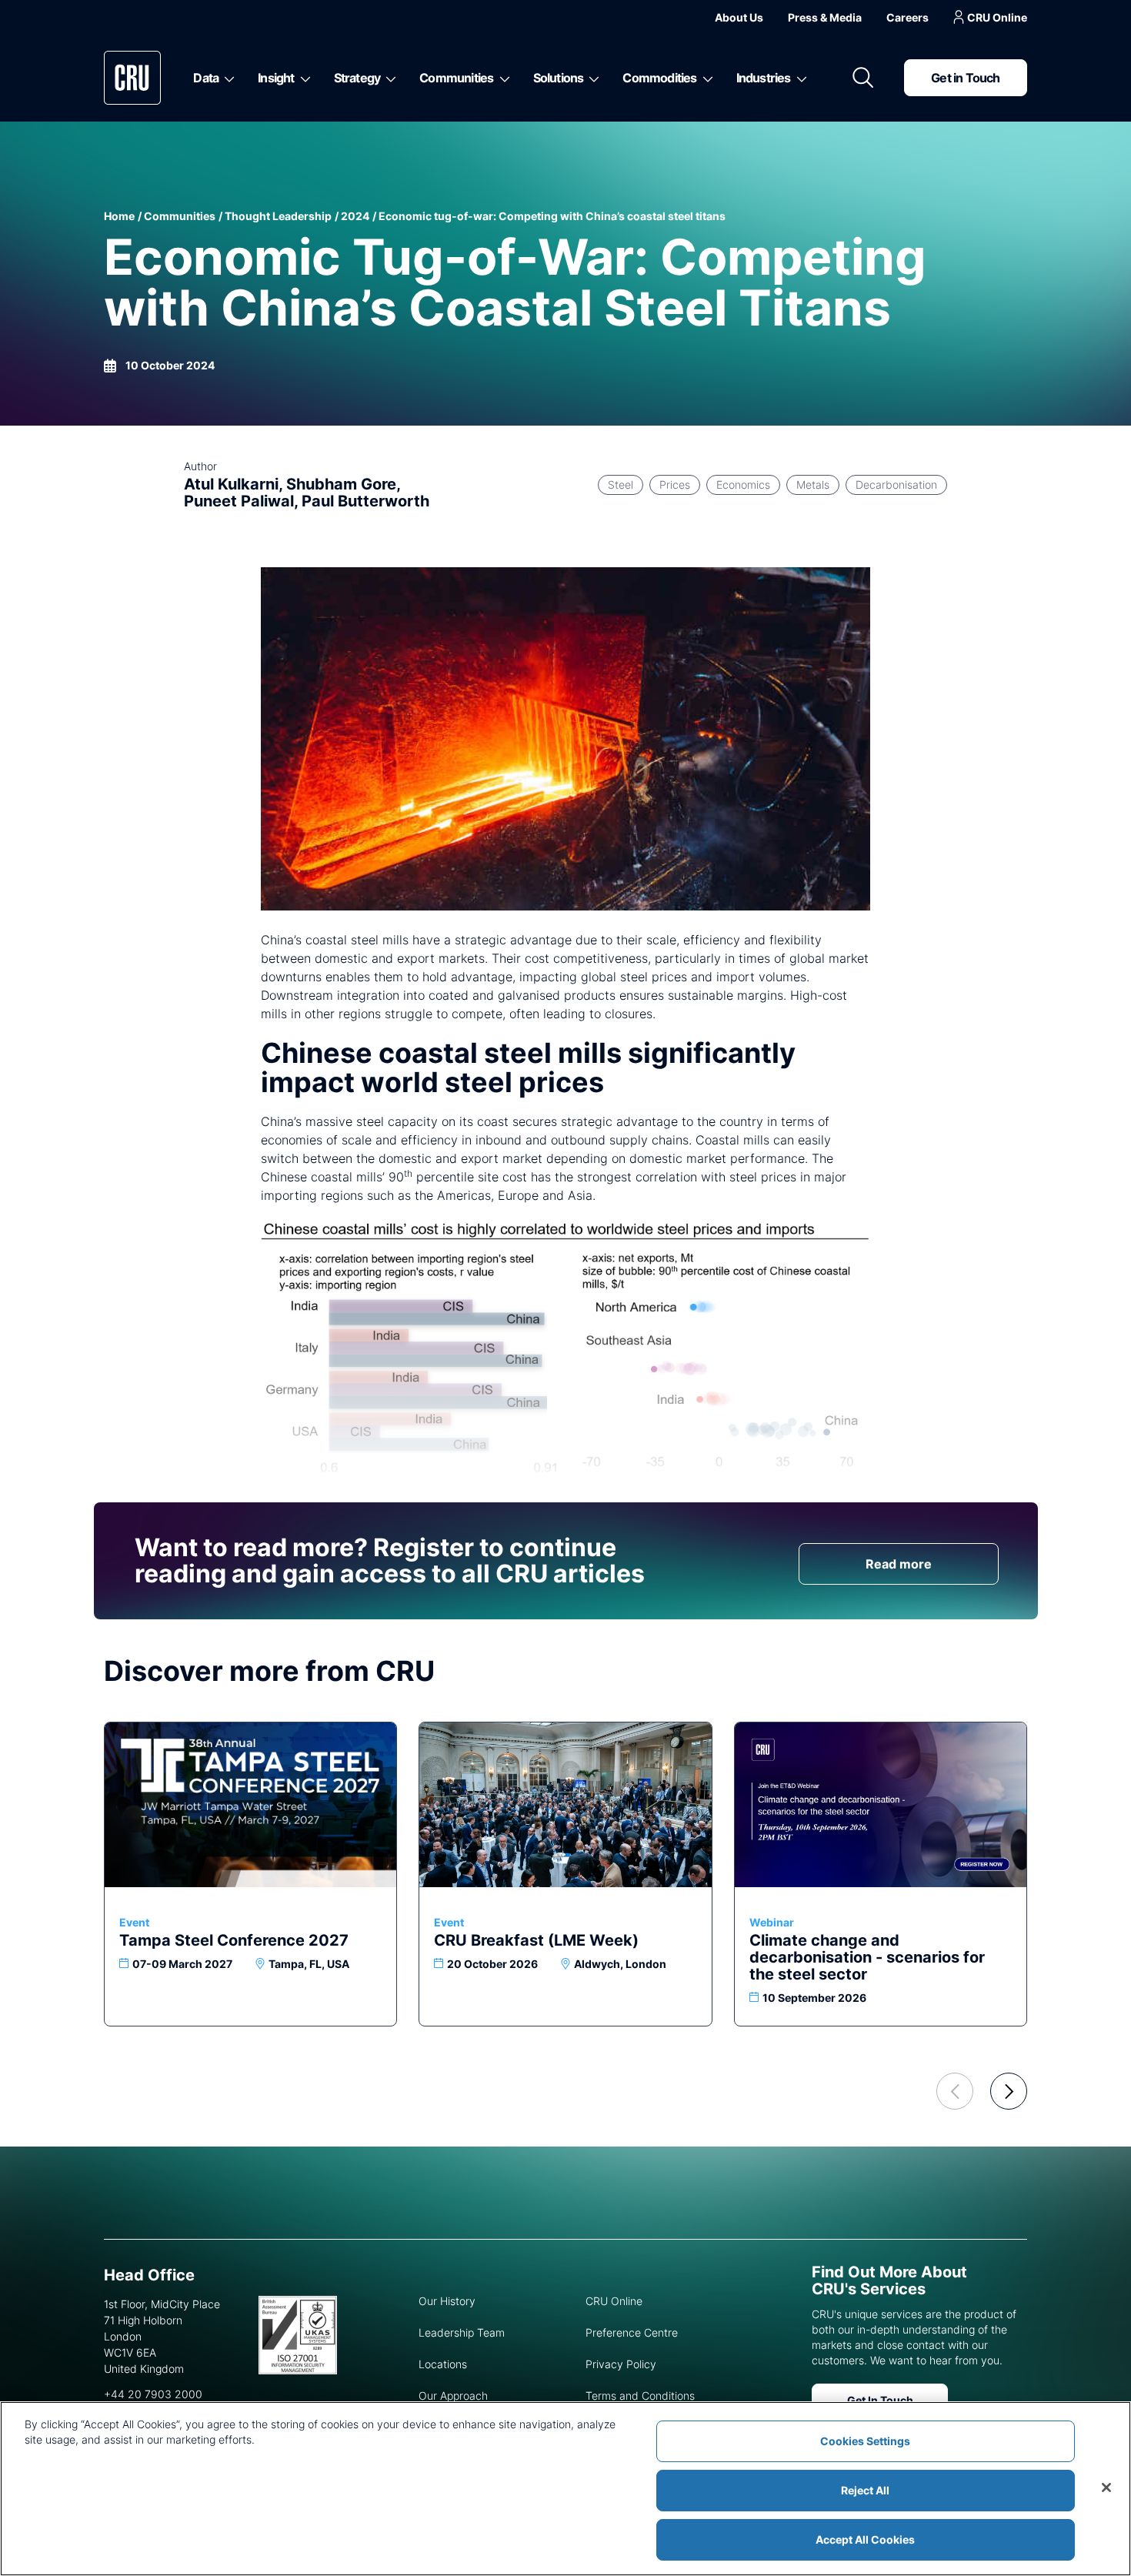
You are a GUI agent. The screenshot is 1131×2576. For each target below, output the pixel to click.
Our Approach (453, 2396)
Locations (443, 2364)
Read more (899, 1564)
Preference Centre (632, 2332)
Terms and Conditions (640, 2396)
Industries (764, 78)
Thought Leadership (278, 216)
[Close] (1106, 2487)
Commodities (659, 78)
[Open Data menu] (227, 78)
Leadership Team (462, 2332)
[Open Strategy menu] (388, 78)
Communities (456, 78)
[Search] (863, 78)
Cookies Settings (865, 2441)
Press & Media (825, 17)
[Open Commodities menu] (705, 78)
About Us (739, 17)
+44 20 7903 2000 (153, 2394)
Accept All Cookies (865, 2539)
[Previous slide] (955, 2091)
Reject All (865, 2490)
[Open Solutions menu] (591, 78)
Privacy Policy (621, 2364)
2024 (355, 216)
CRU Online (997, 17)
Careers (907, 17)
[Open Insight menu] (303, 78)
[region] (565, 2489)
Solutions (559, 78)
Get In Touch (880, 2400)
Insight (276, 78)
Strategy (357, 78)
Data (206, 78)
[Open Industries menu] (799, 78)
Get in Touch (965, 78)
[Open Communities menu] (502, 78)
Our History (447, 2301)
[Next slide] (1009, 2091)
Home (119, 216)
